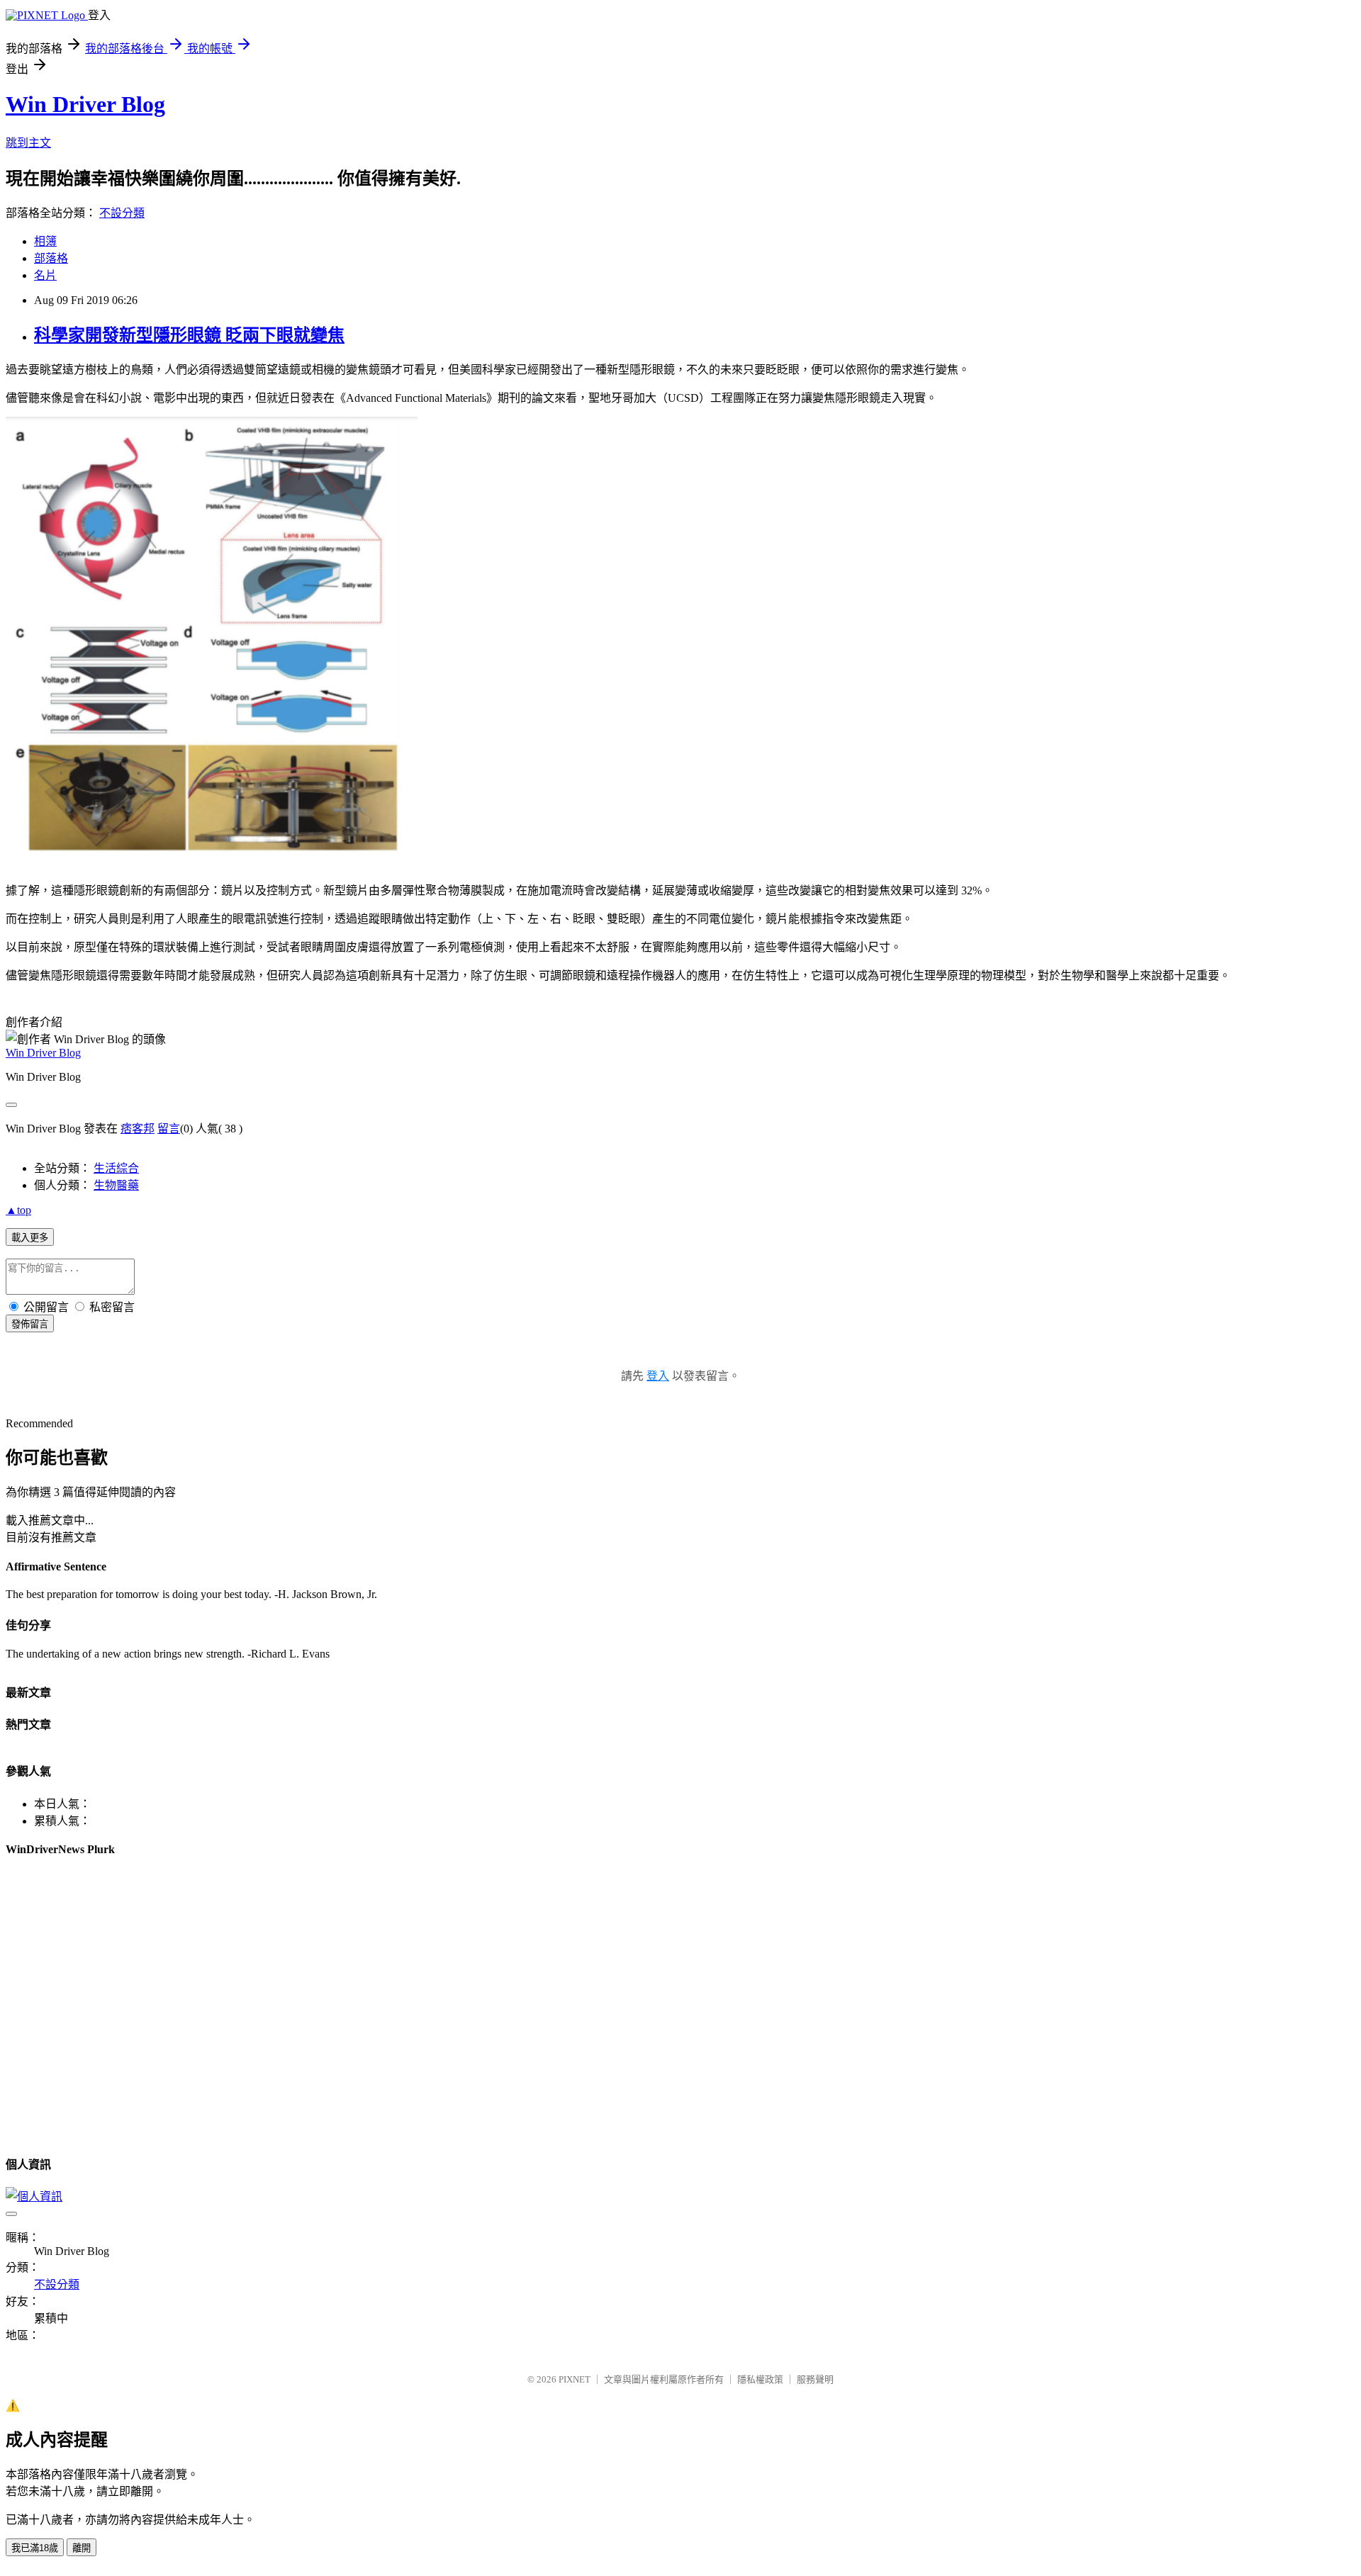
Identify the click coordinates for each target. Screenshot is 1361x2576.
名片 (45, 275)
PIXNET (575, 2379)
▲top (18, 1210)
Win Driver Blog (85, 104)
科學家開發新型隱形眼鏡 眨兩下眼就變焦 (189, 335)
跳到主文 (28, 143)
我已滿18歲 (35, 2548)
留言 (169, 1129)
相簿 (45, 241)
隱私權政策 (760, 2379)
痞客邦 (138, 1129)
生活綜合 (116, 1168)
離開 (82, 2548)
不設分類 (122, 213)
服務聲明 (815, 2379)
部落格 (51, 258)
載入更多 (30, 1238)
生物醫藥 (116, 1185)
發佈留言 (30, 1324)
